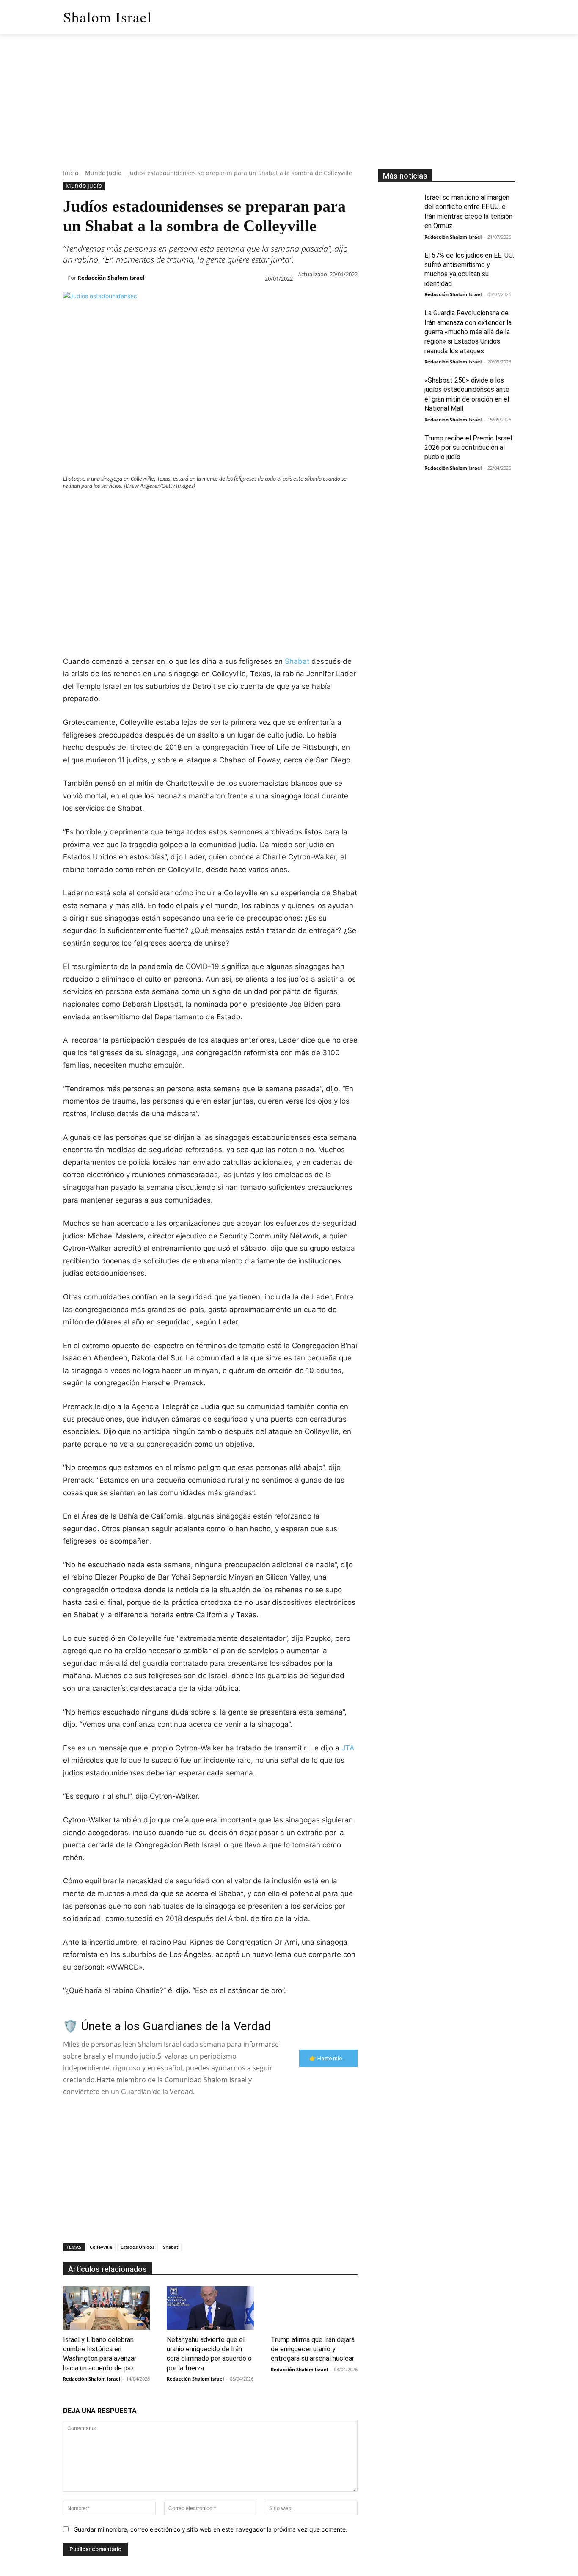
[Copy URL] (227, 507)
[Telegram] (208, 507)
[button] (505, 17)
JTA (348, 1748)
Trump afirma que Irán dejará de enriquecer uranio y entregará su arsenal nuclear (313, 2349)
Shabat (297, 661)
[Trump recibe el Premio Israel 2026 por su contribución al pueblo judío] (398, 448)
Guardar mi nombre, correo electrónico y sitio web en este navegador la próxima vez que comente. (211, 2529)
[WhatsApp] (130, 507)
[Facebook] (72, 507)
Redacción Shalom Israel (111, 278)
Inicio (71, 173)
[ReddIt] (169, 507)
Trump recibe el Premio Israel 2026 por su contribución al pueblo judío (468, 448)
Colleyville (101, 2247)
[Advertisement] (289, 110)
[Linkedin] (149, 507)
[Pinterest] (110, 507)
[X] (91, 507)
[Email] (188, 507)
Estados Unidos (138, 2247)
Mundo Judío (103, 173)
